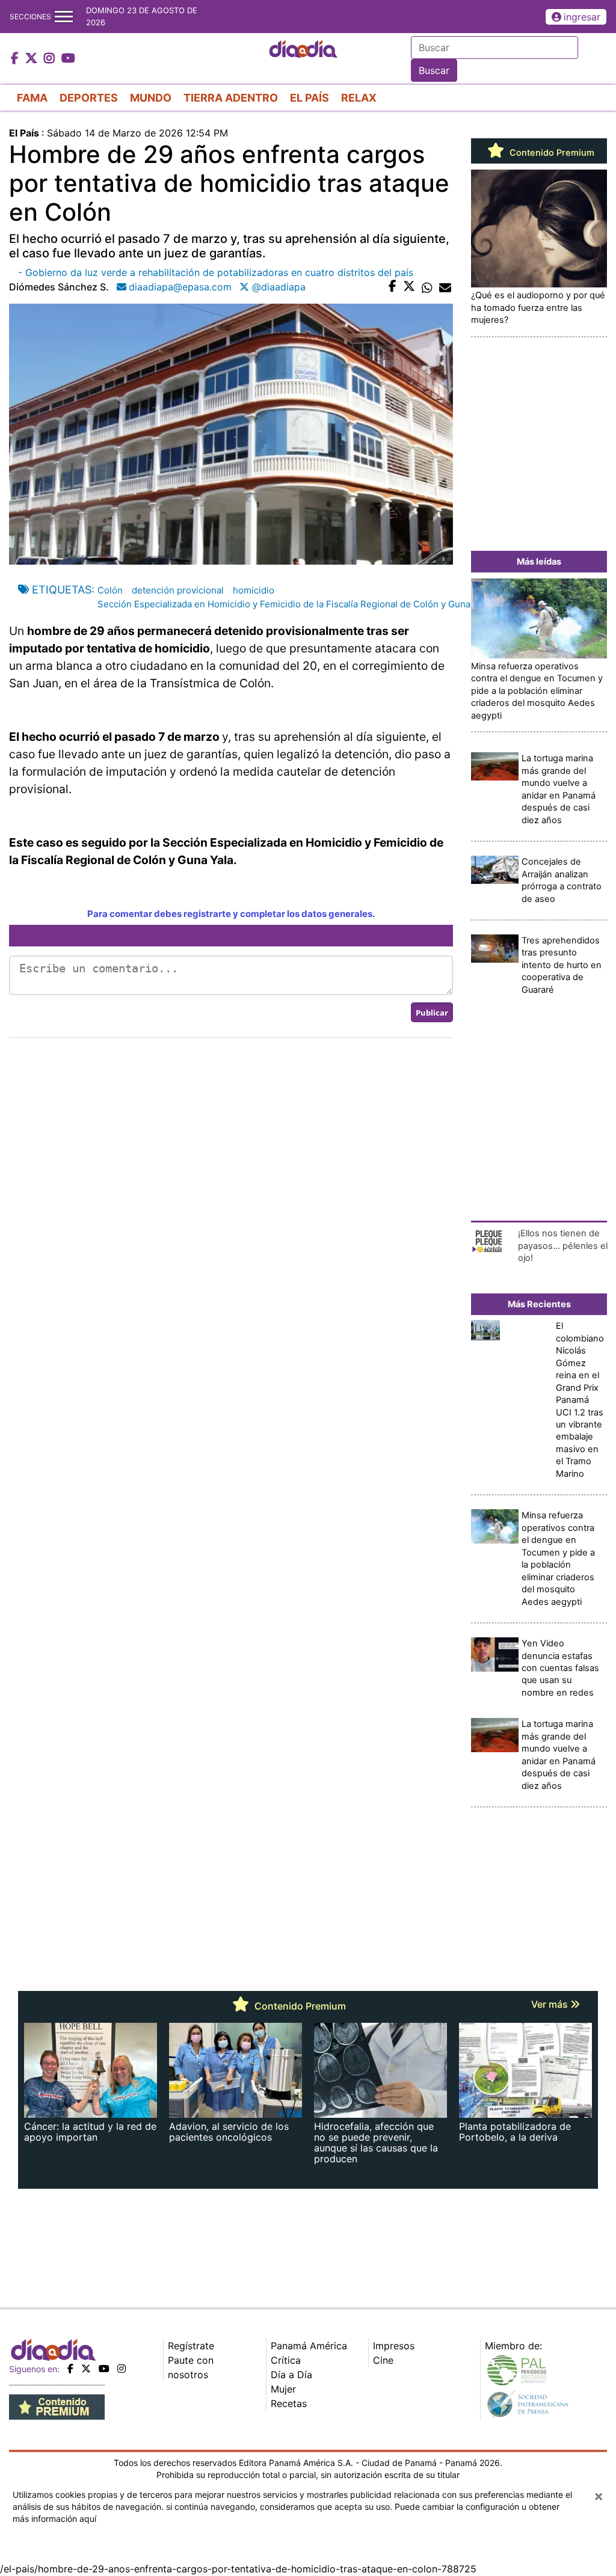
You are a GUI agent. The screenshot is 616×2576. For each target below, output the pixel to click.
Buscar (434, 70)
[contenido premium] (57, 2406)
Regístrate (191, 2346)
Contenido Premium (551, 153)
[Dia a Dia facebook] (16, 59)
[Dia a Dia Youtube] (68, 59)
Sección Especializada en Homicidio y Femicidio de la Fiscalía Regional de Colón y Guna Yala (294, 604)
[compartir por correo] (445, 287)
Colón (110, 590)
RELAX (359, 98)
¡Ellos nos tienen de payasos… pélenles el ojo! (563, 1246)
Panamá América (309, 2346)
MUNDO (151, 98)
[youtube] (104, 2369)
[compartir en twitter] (409, 287)
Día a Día (291, 2375)
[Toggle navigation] (64, 17)
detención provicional (178, 590)
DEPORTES (89, 98)
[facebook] (70, 2369)
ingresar (582, 17)
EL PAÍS (310, 98)
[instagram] (122, 2369)
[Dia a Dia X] (33, 59)
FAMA (32, 98)
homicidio (254, 590)
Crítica (286, 2360)
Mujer (283, 2389)
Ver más (551, 2004)
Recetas (289, 2403)
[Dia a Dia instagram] (51, 59)
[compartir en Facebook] (393, 287)
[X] (86, 2369)
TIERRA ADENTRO (231, 98)
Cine (383, 2360)
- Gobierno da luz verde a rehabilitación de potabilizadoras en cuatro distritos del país (216, 272)
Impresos (394, 2346)
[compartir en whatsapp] (427, 287)
